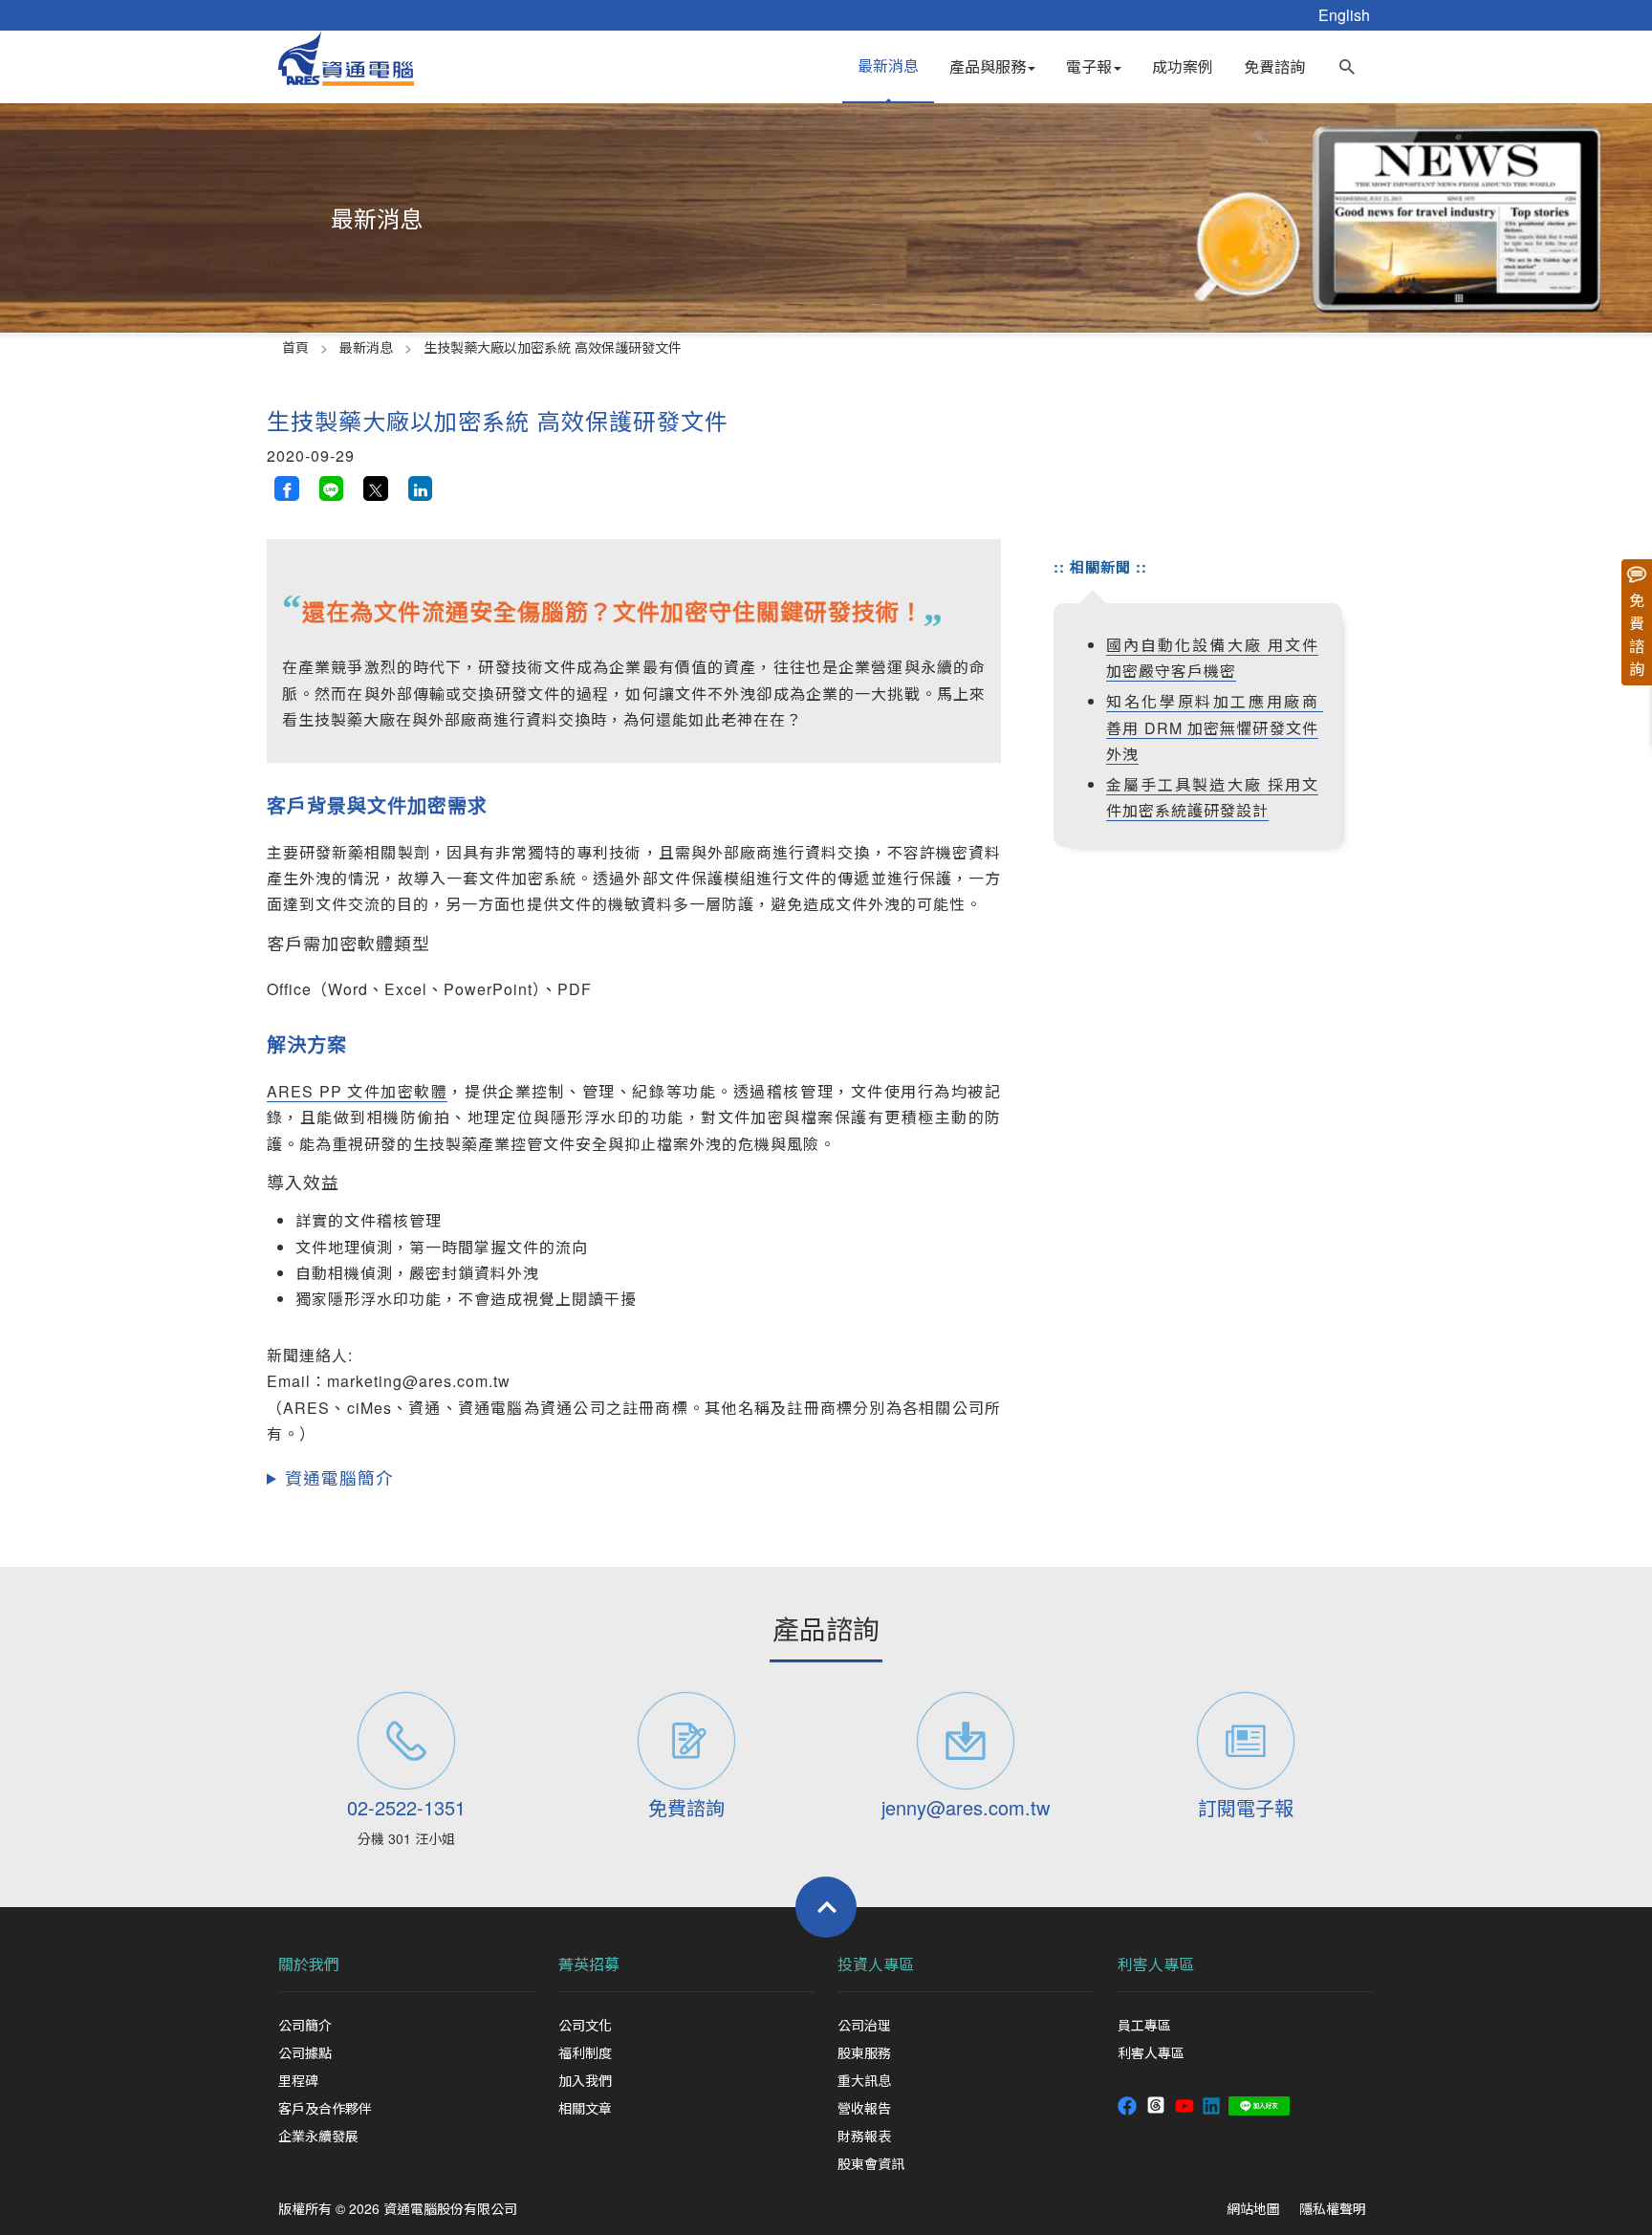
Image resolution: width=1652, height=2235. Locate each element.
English (1344, 15)
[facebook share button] (287, 488)
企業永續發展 (318, 2136)
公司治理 (864, 2025)
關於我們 (309, 1964)
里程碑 (298, 2080)
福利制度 (585, 2052)
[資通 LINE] (1259, 2104)
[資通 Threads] (1156, 2104)
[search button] (1347, 62)
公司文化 (585, 2025)
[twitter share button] (376, 488)
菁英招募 (589, 1964)
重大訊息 (864, 2080)
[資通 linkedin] (1211, 2104)
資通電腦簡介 (339, 1477)
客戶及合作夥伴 (325, 2108)
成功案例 (1183, 66)
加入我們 (585, 2080)
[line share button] (332, 488)
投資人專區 (876, 1964)
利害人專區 (1156, 1964)
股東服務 (864, 2052)
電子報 (1089, 66)
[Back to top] (826, 1907)
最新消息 (888, 65)
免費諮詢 (1274, 66)
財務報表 (864, 2136)
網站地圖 (1253, 2208)
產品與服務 (988, 66)
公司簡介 (305, 2025)
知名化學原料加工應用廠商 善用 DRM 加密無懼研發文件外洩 (1215, 727)
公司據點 (305, 2052)
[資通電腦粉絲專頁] (1127, 2104)
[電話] (407, 1741)
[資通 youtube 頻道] (1185, 2104)
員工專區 (1144, 2025)
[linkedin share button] (421, 488)
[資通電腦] (346, 56)
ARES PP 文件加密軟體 (357, 1091)
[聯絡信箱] (966, 1741)
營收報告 (864, 2108)
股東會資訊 (871, 2163)
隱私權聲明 (1333, 2208)
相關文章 (585, 2108)
